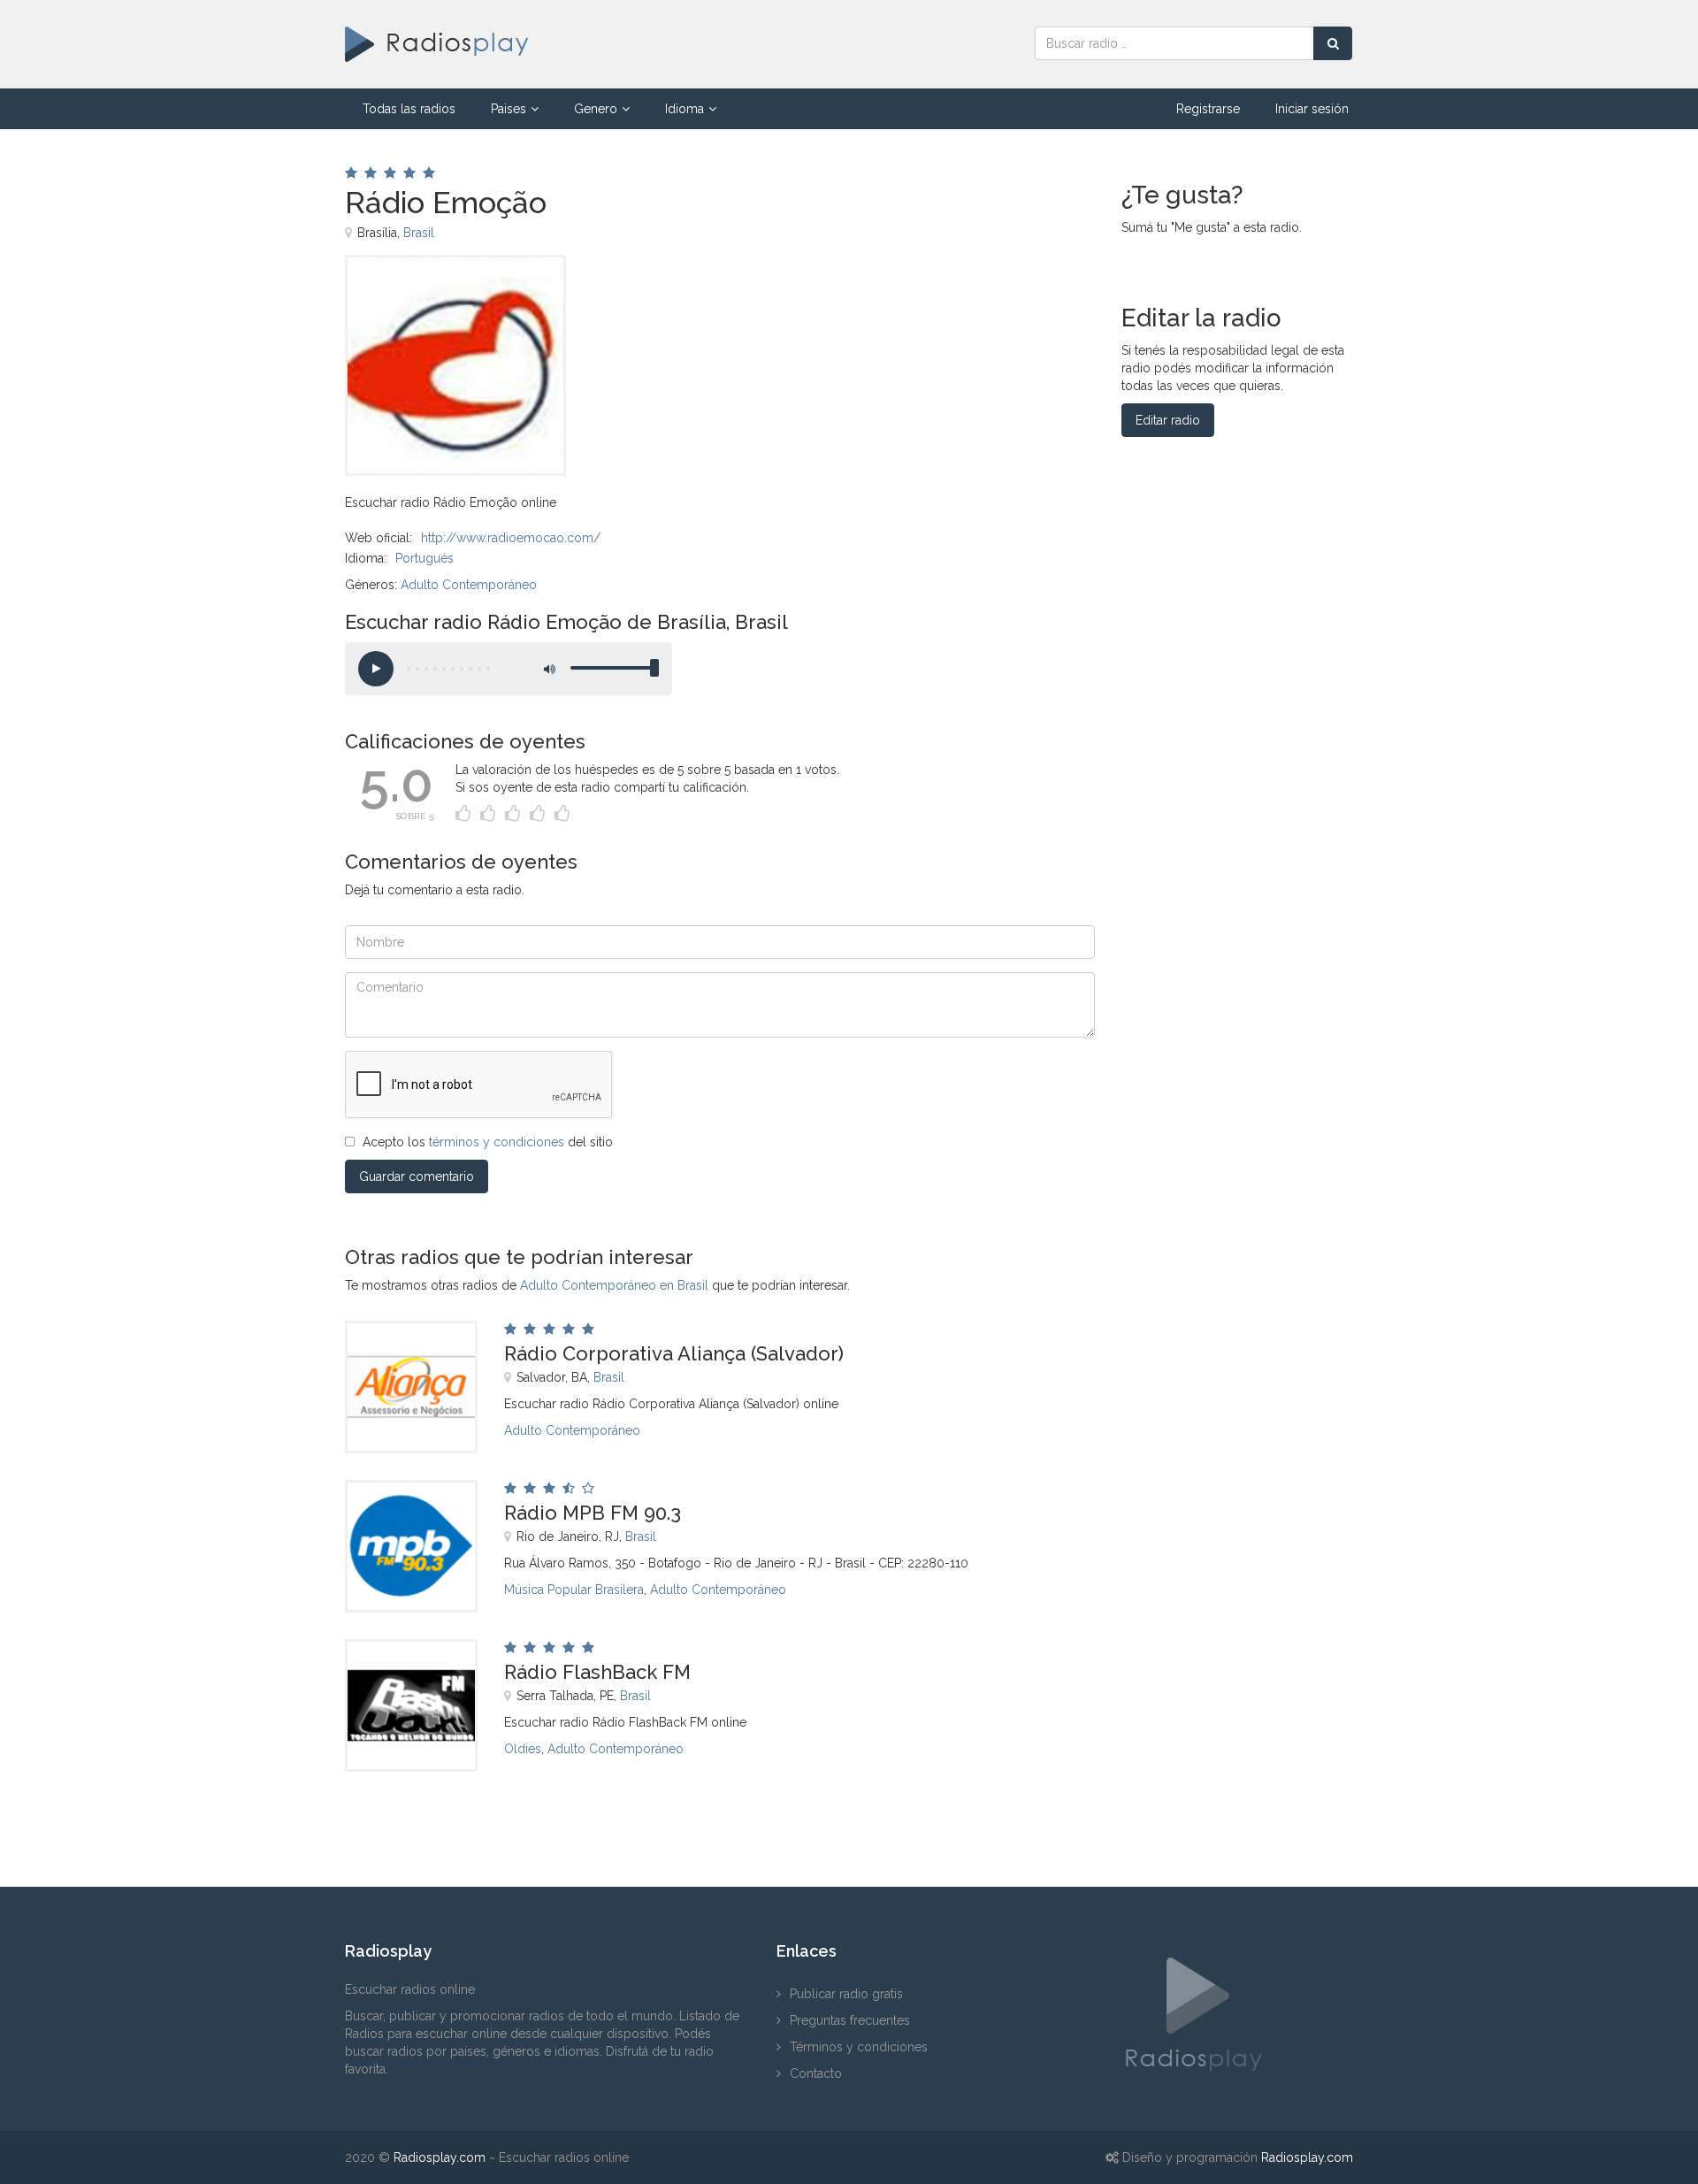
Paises (509, 109)
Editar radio (1168, 420)
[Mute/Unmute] (548, 669)
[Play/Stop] (376, 669)
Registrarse (1208, 109)
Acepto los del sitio (488, 1142)
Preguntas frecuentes (850, 2020)
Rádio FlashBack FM (597, 1672)
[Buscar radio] (1333, 43)
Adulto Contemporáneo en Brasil (614, 1285)
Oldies (523, 1749)
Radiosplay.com (440, 2157)
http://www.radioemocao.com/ (511, 538)
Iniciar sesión (1312, 109)
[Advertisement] (822, 295)
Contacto (816, 2073)
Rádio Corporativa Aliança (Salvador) (674, 1353)
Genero (596, 109)
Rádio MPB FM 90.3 (593, 1513)
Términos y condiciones (859, 2047)
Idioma (685, 109)
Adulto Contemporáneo (469, 585)
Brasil (419, 233)
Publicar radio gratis (846, 1994)
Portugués (424, 558)
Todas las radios (409, 109)
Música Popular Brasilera (574, 1590)
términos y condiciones (497, 1142)
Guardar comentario (417, 1176)
